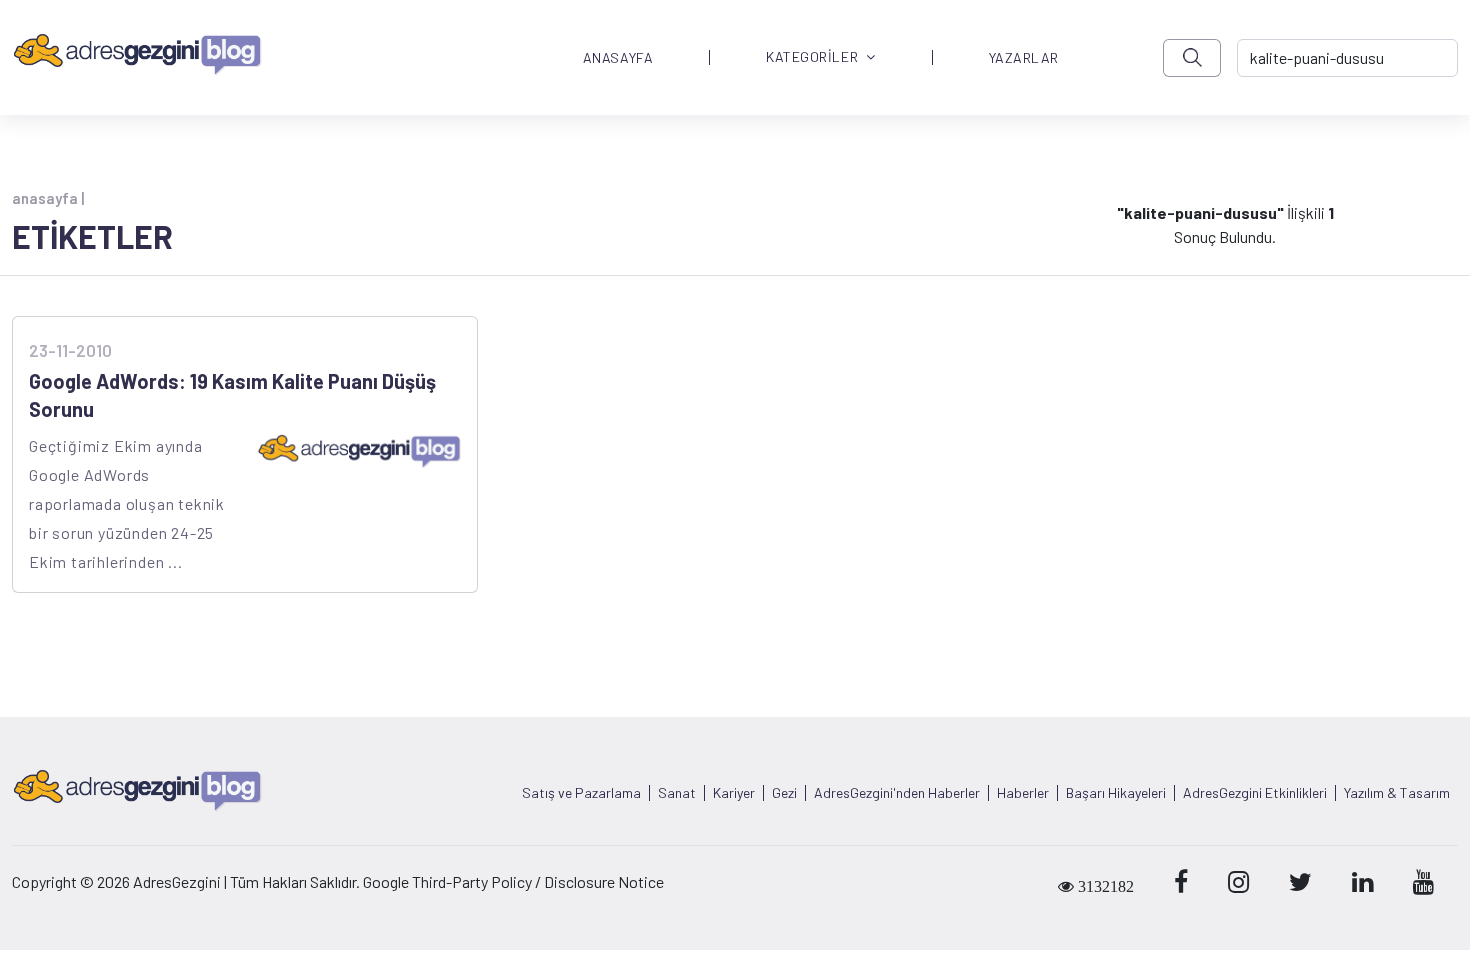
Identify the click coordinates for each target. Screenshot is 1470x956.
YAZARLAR (1024, 58)
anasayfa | (48, 198)
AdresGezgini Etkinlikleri (1255, 793)
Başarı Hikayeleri (1116, 793)
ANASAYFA (618, 58)
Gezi (784, 793)
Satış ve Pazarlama (581, 793)
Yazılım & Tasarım (1397, 793)
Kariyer (734, 793)
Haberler (1023, 793)
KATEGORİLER (812, 57)
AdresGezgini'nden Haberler (897, 793)
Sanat (677, 793)
